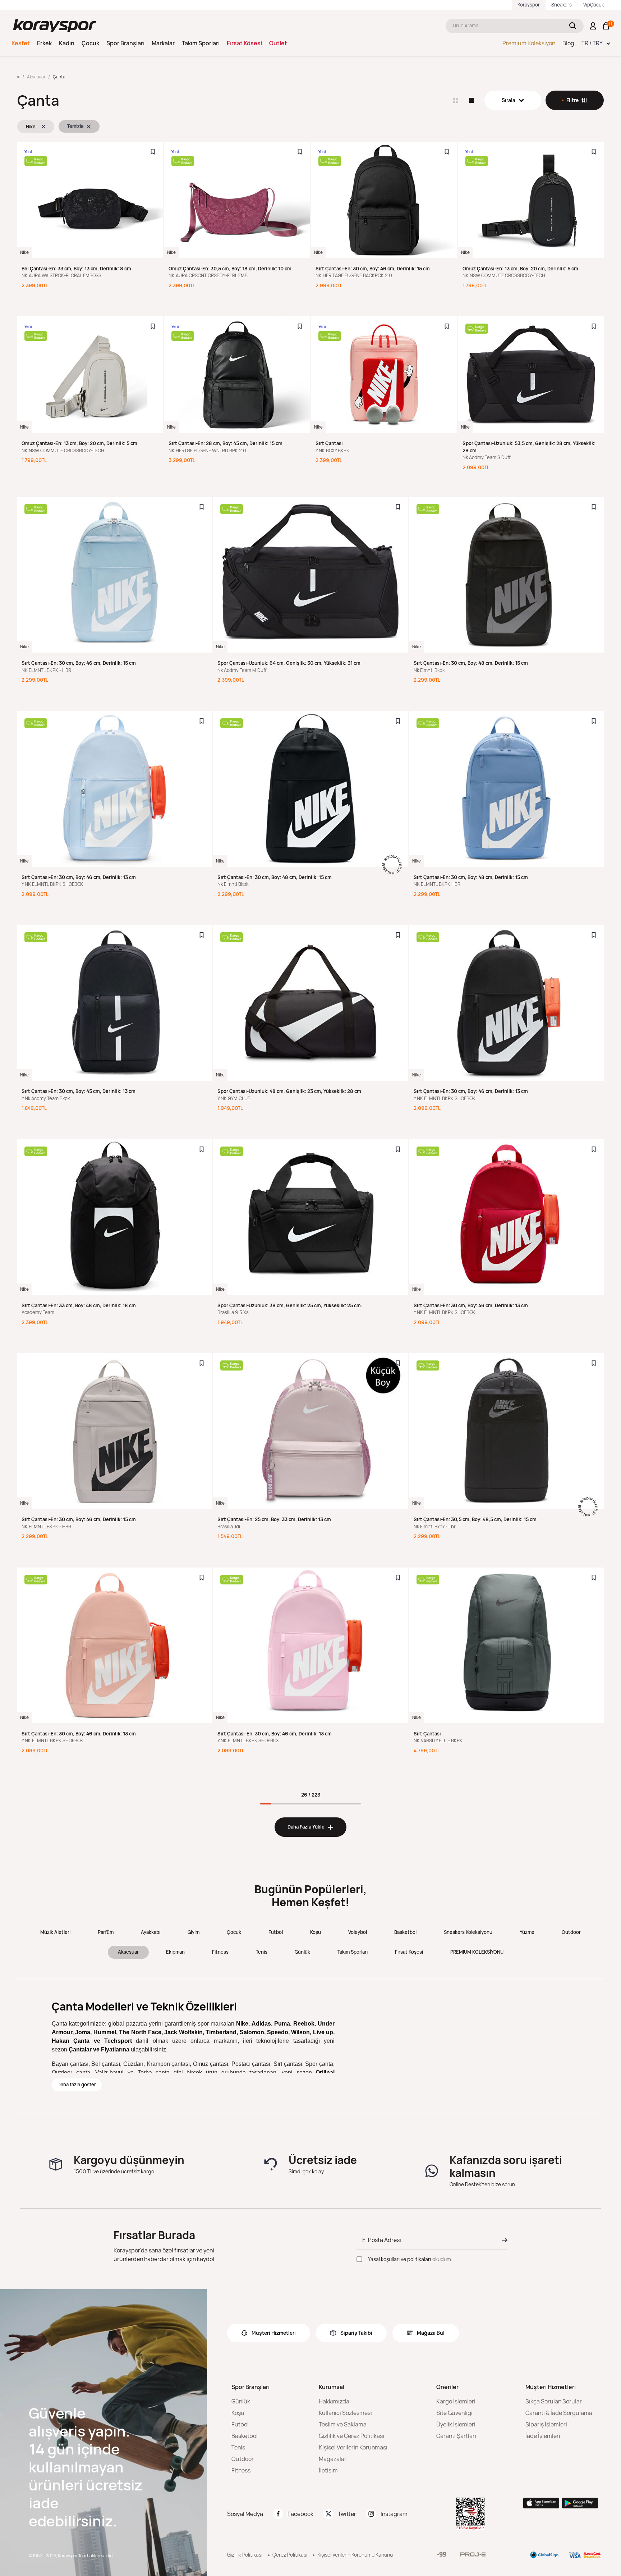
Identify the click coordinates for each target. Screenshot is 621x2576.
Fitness (220, 1952)
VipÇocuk (594, 5)
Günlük (302, 1952)
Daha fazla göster (77, 2085)
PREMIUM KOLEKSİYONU (477, 1952)
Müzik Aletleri (55, 1932)
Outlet (278, 43)
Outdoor (571, 1932)
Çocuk (90, 43)
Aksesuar (128, 1952)
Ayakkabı (151, 1932)
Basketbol (405, 1932)
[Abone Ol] (502, 2240)
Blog (568, 43)
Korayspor (529, 5)
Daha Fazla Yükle (310, 1827)
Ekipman (175, 1952)
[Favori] (153, 152)
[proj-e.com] (473, 2554)
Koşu (316, 1932)
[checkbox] (359, 2259)
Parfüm (106, 1932)
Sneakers (562, 5)
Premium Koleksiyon (529, 43)
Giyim (194, 1932)
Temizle (75, 126)
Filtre (572, 100)
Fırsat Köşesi (244, 43)
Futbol (276, 1932)
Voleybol (358, 1932)
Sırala (509, 100)
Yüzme (527, 1932)
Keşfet (21, 43)
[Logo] (55, 26)
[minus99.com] (441, 2554)
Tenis (262, 1952)
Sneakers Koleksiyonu (468, 1932)
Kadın (67, 43)
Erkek (44, 43)
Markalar (163, 43)
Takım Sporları (201, 43)
